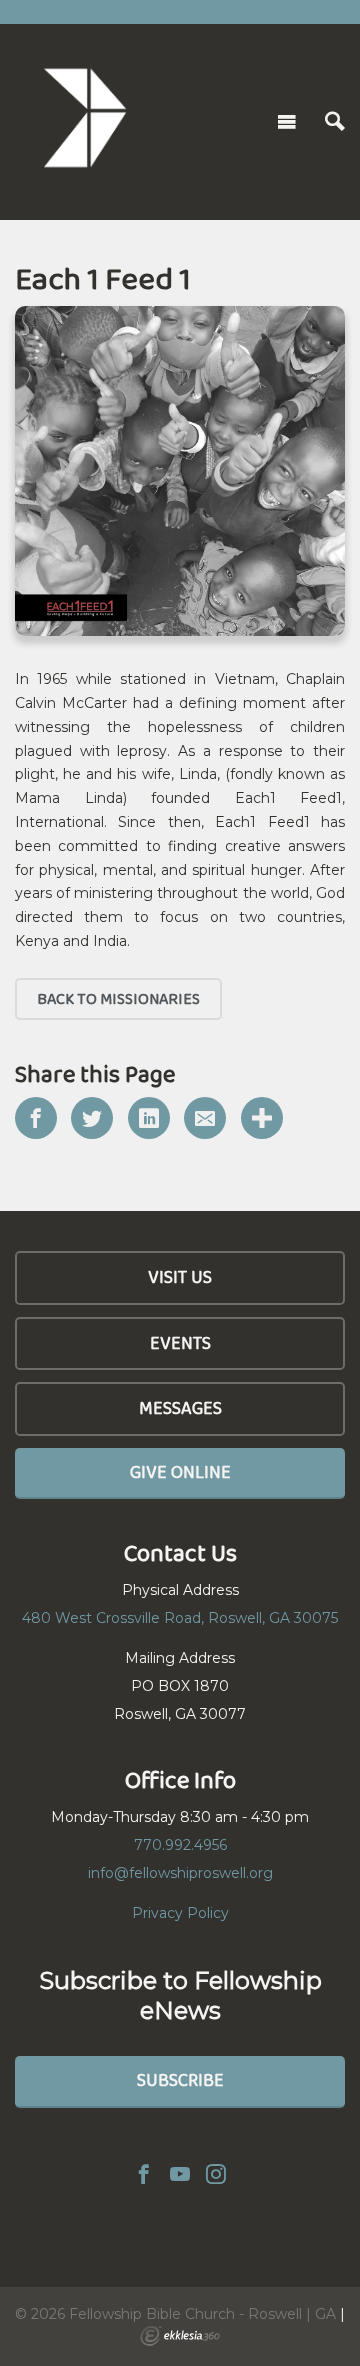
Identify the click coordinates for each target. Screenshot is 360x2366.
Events (180, 1343)
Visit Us (180, 1277)
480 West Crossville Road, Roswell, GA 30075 (180, 1618)
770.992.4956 (180, 1845)
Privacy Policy (180, 1913)
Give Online (180, 1472)
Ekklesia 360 (180, 2336)
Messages (180, 1408)
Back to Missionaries (118, 998)
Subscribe (180, 2080)
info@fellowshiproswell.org (180, 1873)
